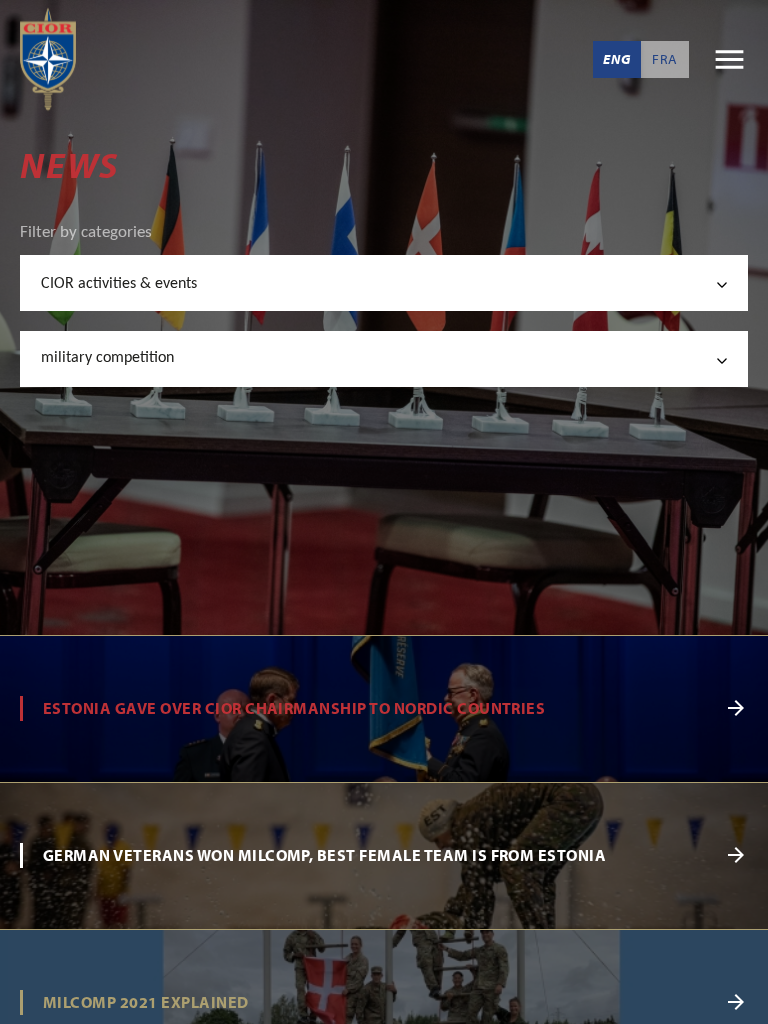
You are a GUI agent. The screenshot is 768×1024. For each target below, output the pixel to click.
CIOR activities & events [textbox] (119, 284)
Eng (616, 59)
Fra (665, 59)
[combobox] (384, 283)
